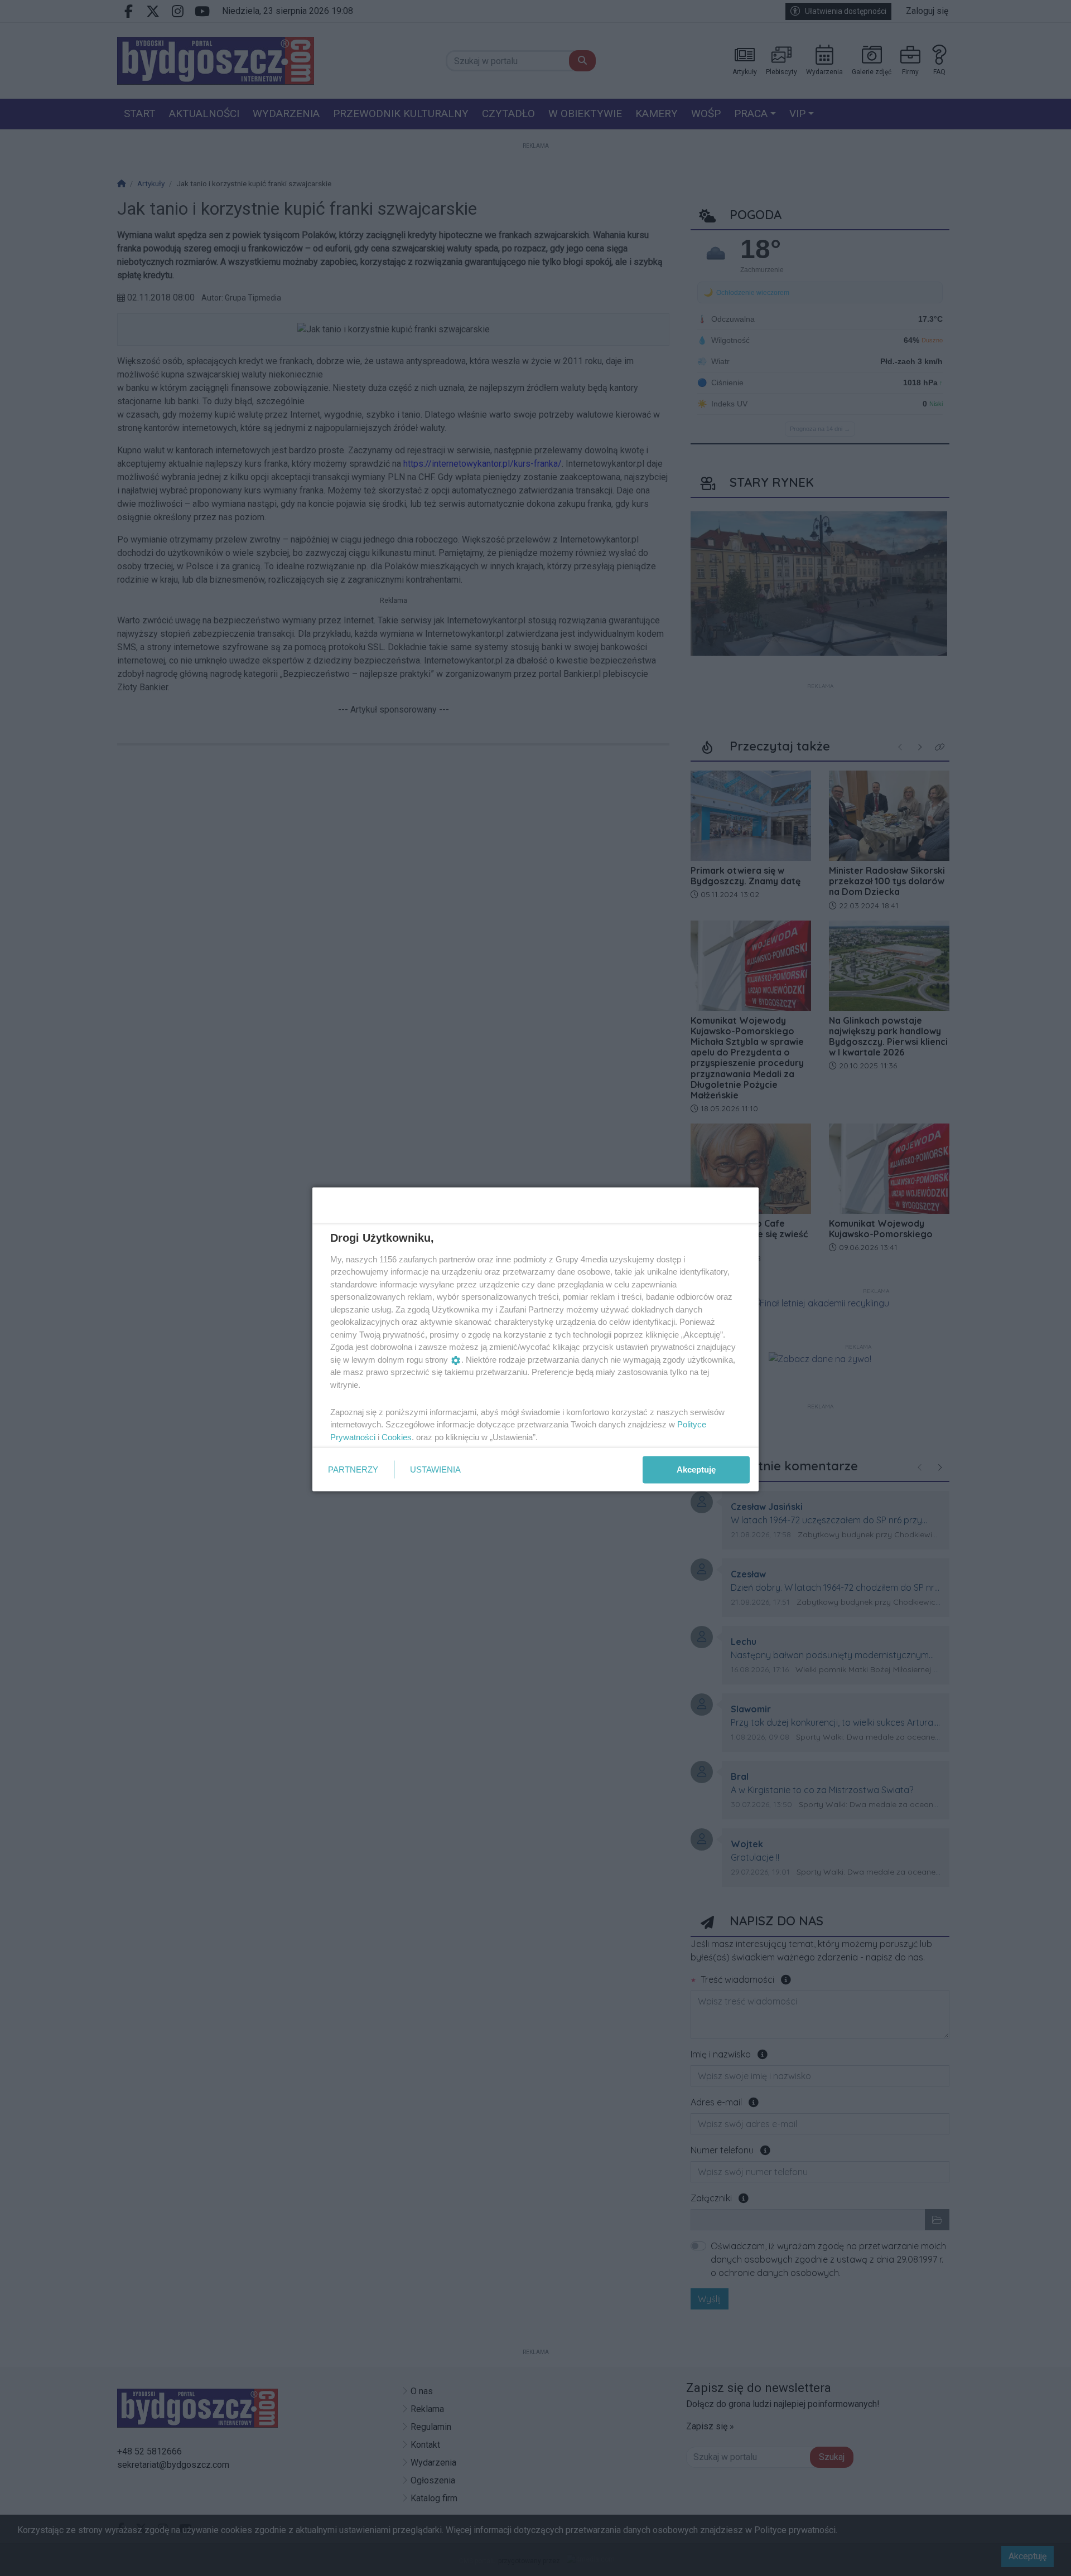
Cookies (397, 1437)
